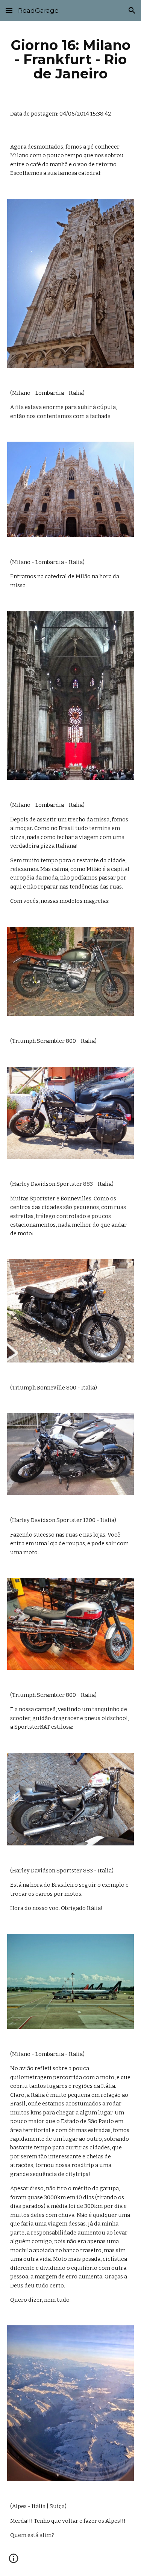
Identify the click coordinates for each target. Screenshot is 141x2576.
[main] (71, 59)
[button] (9, 10)
